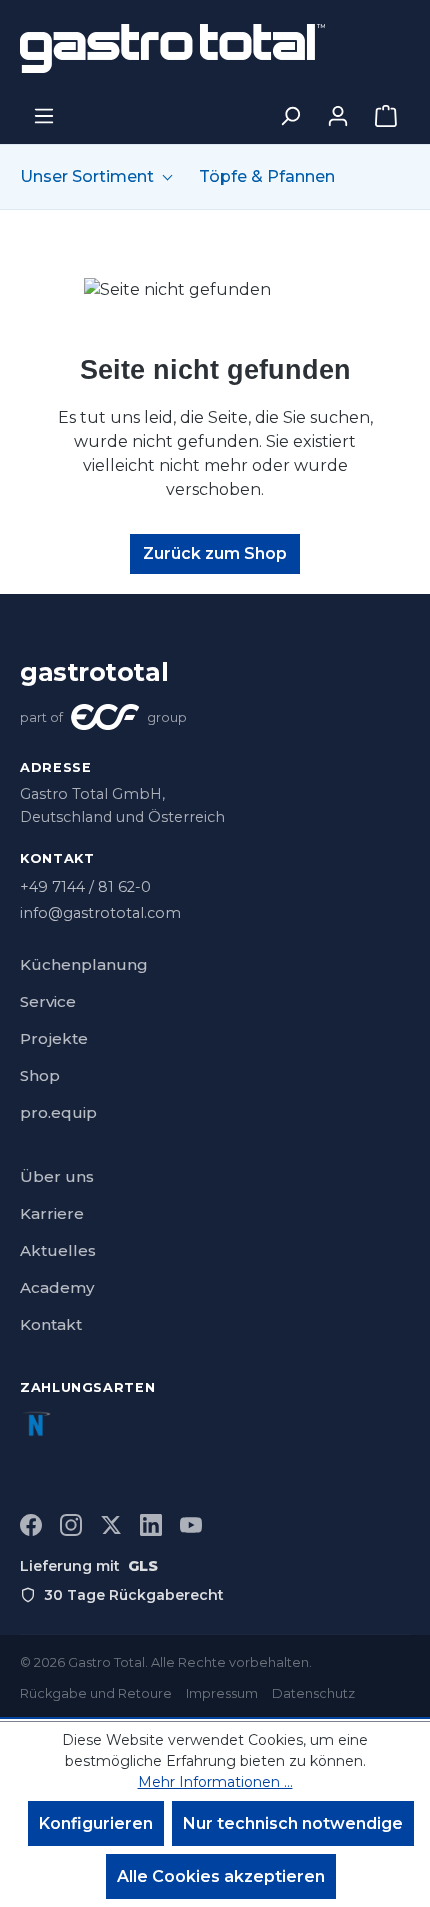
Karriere (52, 1213)
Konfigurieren (96, 1823)
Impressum (222, 1693)
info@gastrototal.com (100, 913)
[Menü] (44, 116)
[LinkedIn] (151, 1525)
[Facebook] (31, 1525)
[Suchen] (290, 116)
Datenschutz (313, 1693)
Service (48, 1001)
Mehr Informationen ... (215, 1782)
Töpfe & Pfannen (267, 177)
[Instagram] (71, 1525)
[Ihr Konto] (338, 116)
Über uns (57, 1176)
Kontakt (51, 1324)
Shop (40, 1075)
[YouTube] (191, 1525)
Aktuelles (58, 1250)
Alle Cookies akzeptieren (221, 1876)
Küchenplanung (84, 964)
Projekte (54, 1038)
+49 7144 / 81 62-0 (85, 887)
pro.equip (58, 1112)
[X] (111, 1525)
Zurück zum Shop (215, 553)
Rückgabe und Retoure (96, 1693)
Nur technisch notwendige (293, 1823)
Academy (57, 1287)
